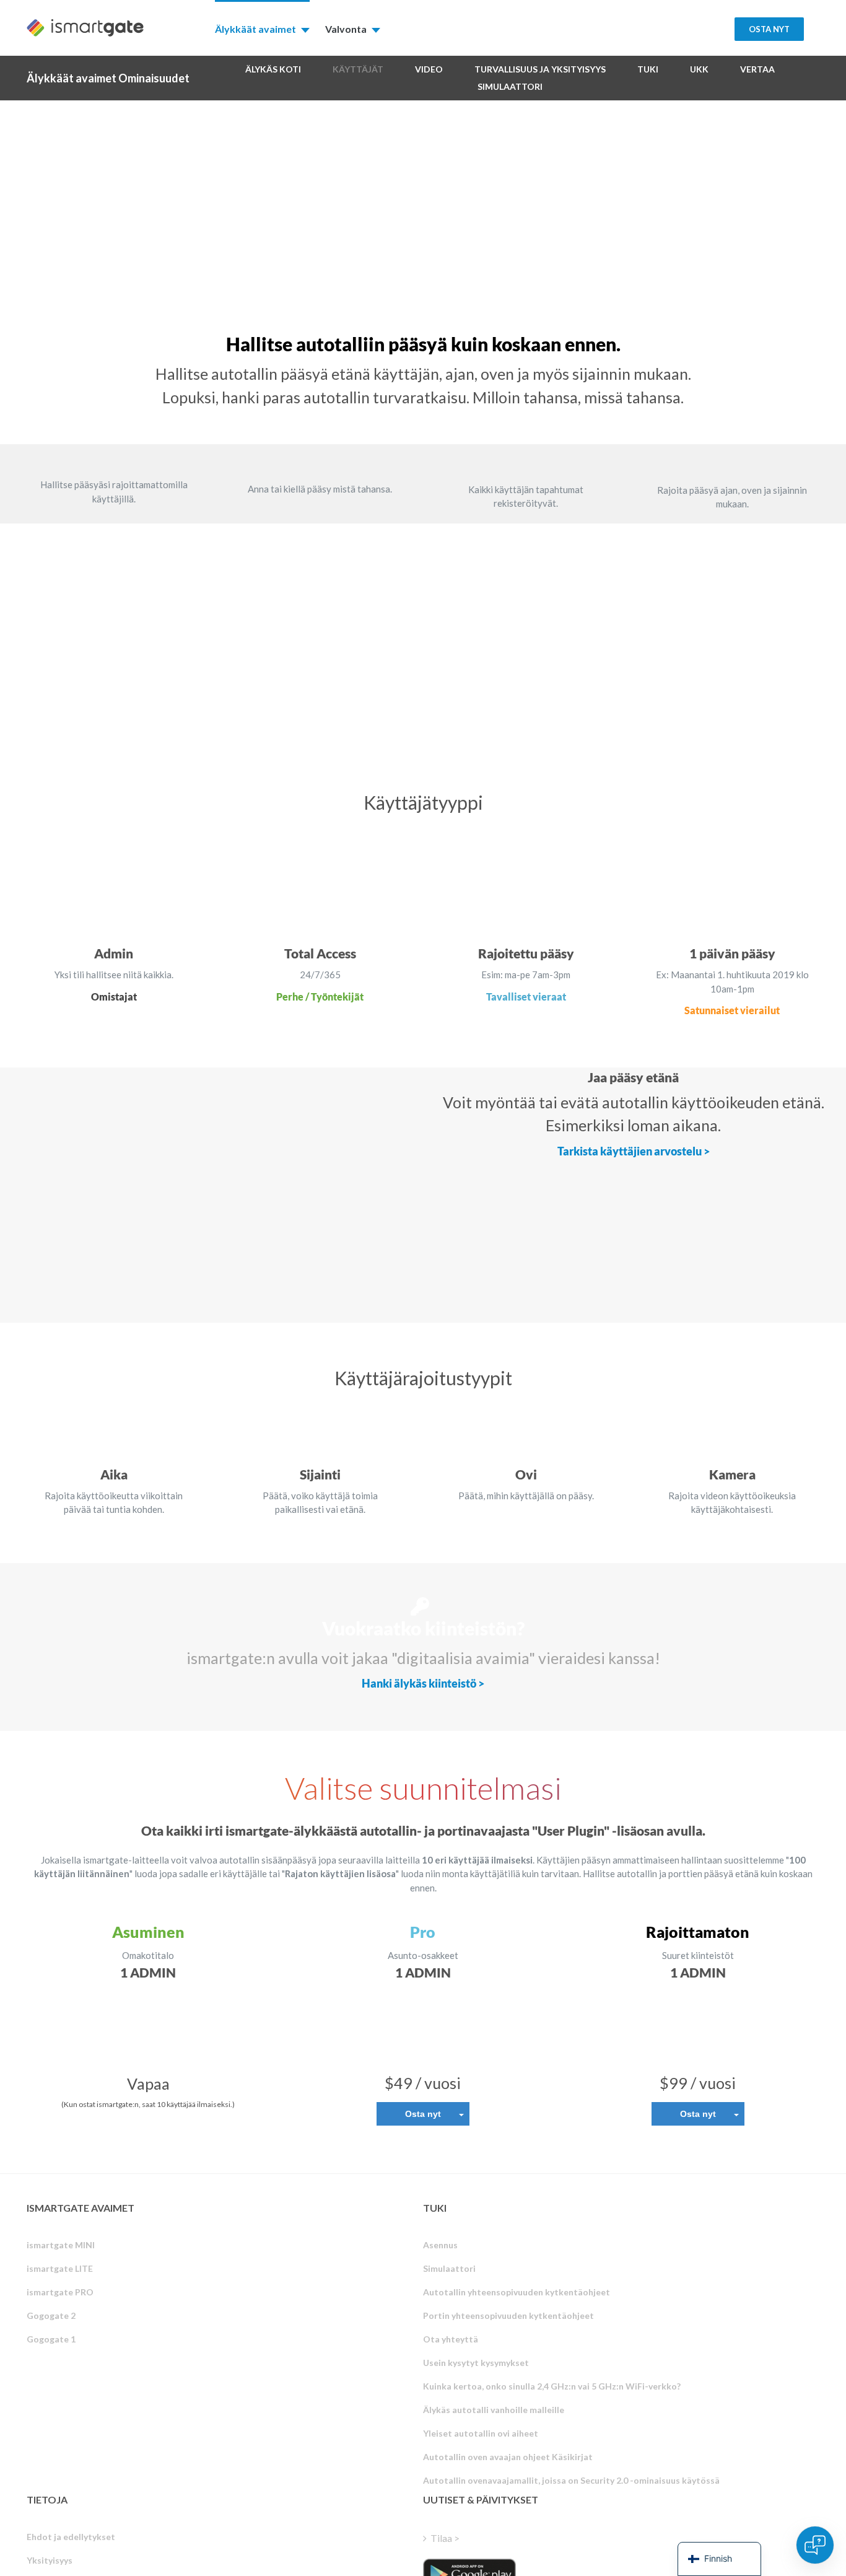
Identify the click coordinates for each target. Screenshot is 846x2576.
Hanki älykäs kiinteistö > (423, 1683)
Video (429, 69)
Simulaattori (510, 86)
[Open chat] (815, 2545)
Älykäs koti (273, 69)
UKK (699, 69)
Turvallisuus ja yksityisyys (540, 69)
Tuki (648, 69)
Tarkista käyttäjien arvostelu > (634, 1151)
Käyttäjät (358, 69)
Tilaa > (445, 2538)
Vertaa (757, 69)
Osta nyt (423, 2114)
